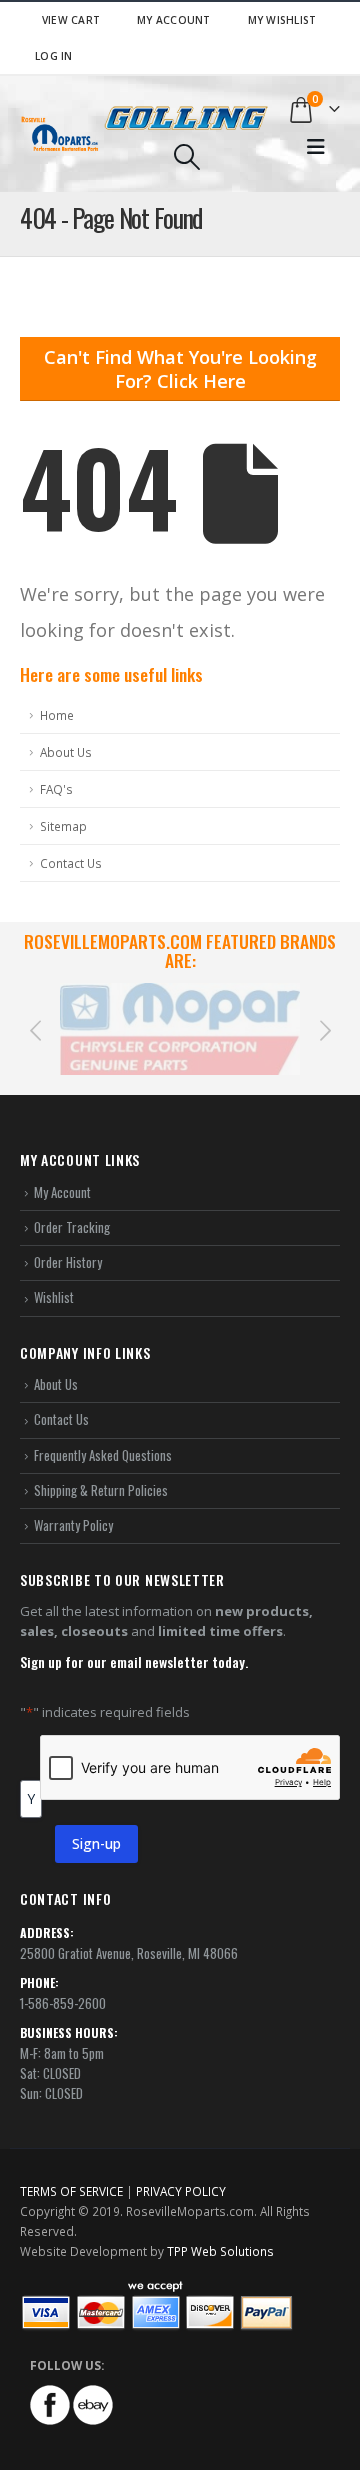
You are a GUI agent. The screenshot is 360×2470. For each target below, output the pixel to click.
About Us (66, 752)
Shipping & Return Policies (101, 1471)
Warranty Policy (73, 1506)
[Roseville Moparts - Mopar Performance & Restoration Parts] (60, 133)
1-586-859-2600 (63, 1983)
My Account (174, 20)
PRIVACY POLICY (181, 2172)
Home (57, 715)
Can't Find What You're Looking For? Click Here (180, 369)
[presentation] (35, 1019)
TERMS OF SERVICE (71, 2172)
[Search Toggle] (186, 157)
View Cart (71, 20)
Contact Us (71, 863)
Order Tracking (72, 1208)
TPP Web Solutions (220, 2232)
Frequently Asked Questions (103, 1435)
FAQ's (56, 789)
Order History (68, 1243)
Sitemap (63, 826)
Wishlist (54, 1278)
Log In (54, 56)
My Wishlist (282, 20)
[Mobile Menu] (316, 147)
